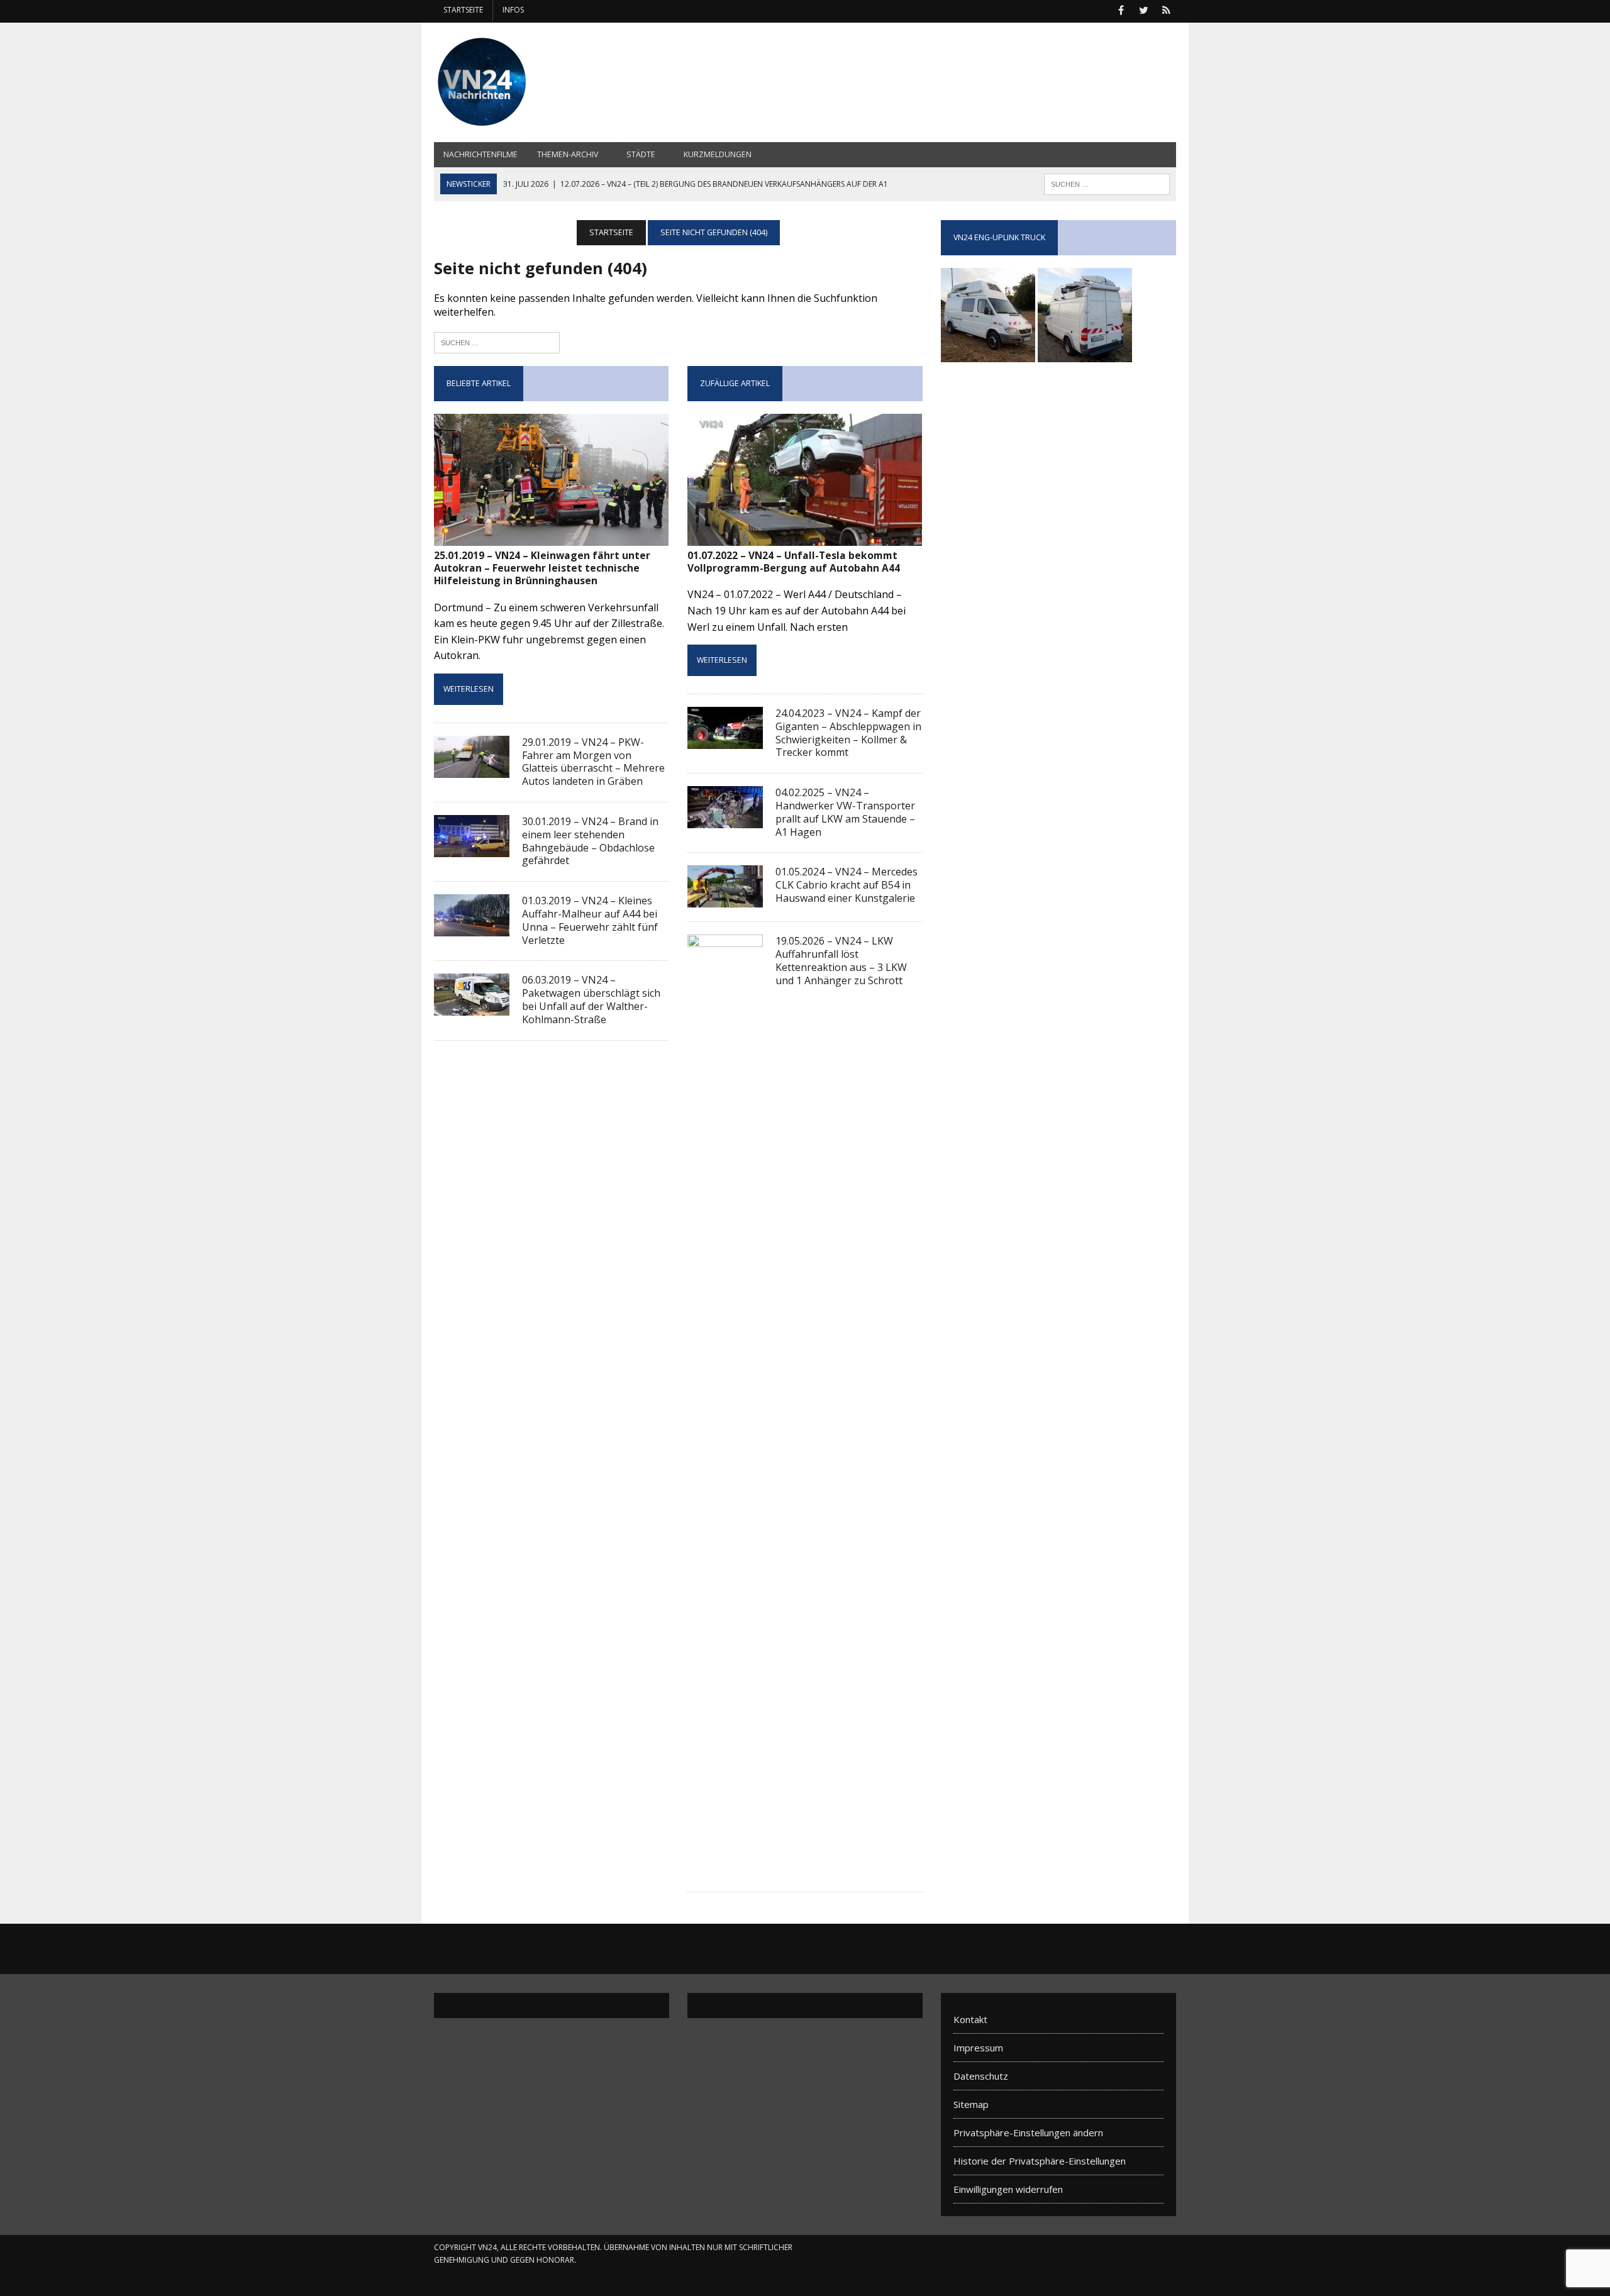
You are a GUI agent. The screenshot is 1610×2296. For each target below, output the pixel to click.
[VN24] (552, 82)
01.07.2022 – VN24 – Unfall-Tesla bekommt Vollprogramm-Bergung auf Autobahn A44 (794, 562)
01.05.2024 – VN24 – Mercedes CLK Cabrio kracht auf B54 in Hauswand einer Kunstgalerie (847, 885)
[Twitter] (1143, 9)
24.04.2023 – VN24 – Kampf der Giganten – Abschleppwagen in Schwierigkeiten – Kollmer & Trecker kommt (848, 733)
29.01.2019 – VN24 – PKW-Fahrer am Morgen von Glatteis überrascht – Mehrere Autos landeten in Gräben (593, 762)
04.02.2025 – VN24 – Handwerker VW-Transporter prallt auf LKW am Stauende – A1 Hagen (845, 812)
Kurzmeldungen (718, 154)
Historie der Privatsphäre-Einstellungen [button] (1040, 2161)
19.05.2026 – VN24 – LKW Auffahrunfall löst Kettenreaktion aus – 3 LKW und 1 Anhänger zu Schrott (841, 960)
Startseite (463, 10)
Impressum (978, 2048)
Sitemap (971, 2104)
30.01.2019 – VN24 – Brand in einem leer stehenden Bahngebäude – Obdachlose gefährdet (590, 841)
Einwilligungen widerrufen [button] (1008, 2189)
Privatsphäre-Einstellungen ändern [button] (1028, 2132)
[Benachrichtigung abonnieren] (1166, 9)
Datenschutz (981, 2076)
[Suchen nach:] (497, 341)
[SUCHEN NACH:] (1107, 183)
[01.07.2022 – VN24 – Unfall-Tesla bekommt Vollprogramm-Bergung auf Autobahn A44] (805, 537)
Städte (641, 154)
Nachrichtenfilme (480, 154)
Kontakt (970, 2019)
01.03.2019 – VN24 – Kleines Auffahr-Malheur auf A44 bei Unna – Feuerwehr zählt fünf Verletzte (590, 920)
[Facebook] (1121, 9)
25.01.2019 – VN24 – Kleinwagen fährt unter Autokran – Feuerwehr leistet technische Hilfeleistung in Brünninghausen (542, 568)
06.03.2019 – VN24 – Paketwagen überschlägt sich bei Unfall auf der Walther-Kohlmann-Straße (591, 999)
